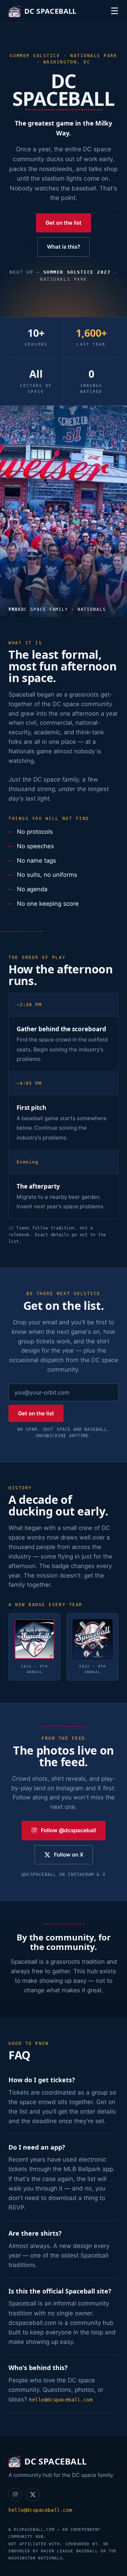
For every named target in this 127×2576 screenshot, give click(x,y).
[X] (33, 2495)
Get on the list (64, 223)
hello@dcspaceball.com (61, 2400)
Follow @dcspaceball (68, 1830)
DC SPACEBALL (50, 11)
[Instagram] (15, 2495)
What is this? (64, 247)
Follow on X (69, 1855)
